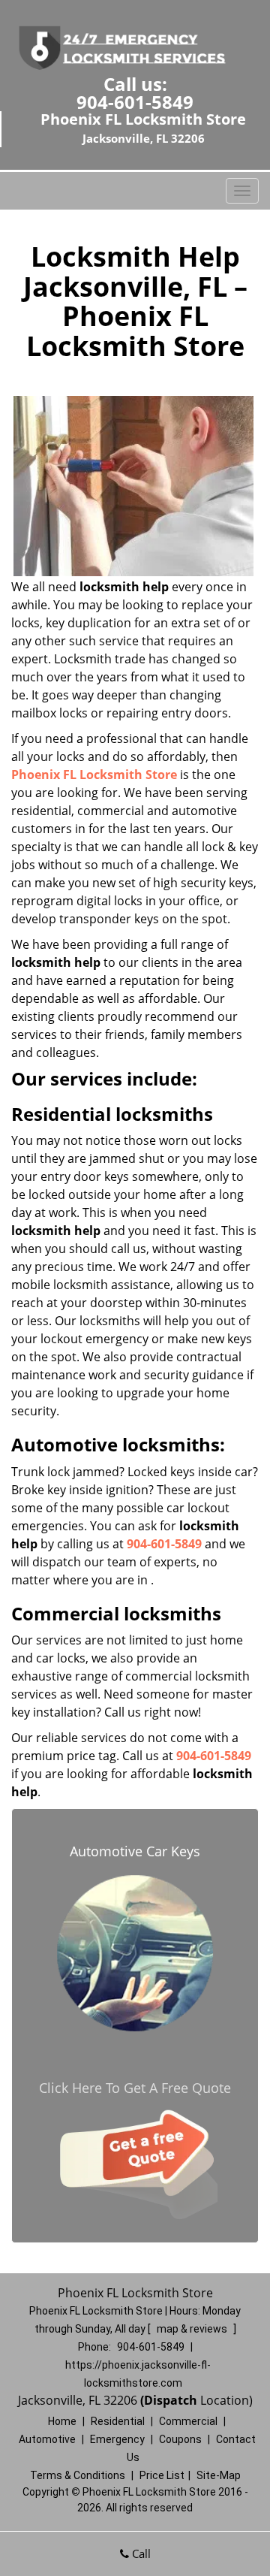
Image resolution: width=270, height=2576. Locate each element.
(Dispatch (170, 2400)
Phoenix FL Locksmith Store (94, 775)
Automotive (47, 2439)
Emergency (117, 2439)
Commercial (188, 2421)
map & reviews (193, 2329)
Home (62, 2421)
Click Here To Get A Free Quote (135, 2088)
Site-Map (219, 2475)
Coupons (180, 2439)
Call (140, 2553)
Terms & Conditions (78, 2475)
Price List (162, 2475)
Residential (118, 2421)
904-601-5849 (135, 102)
